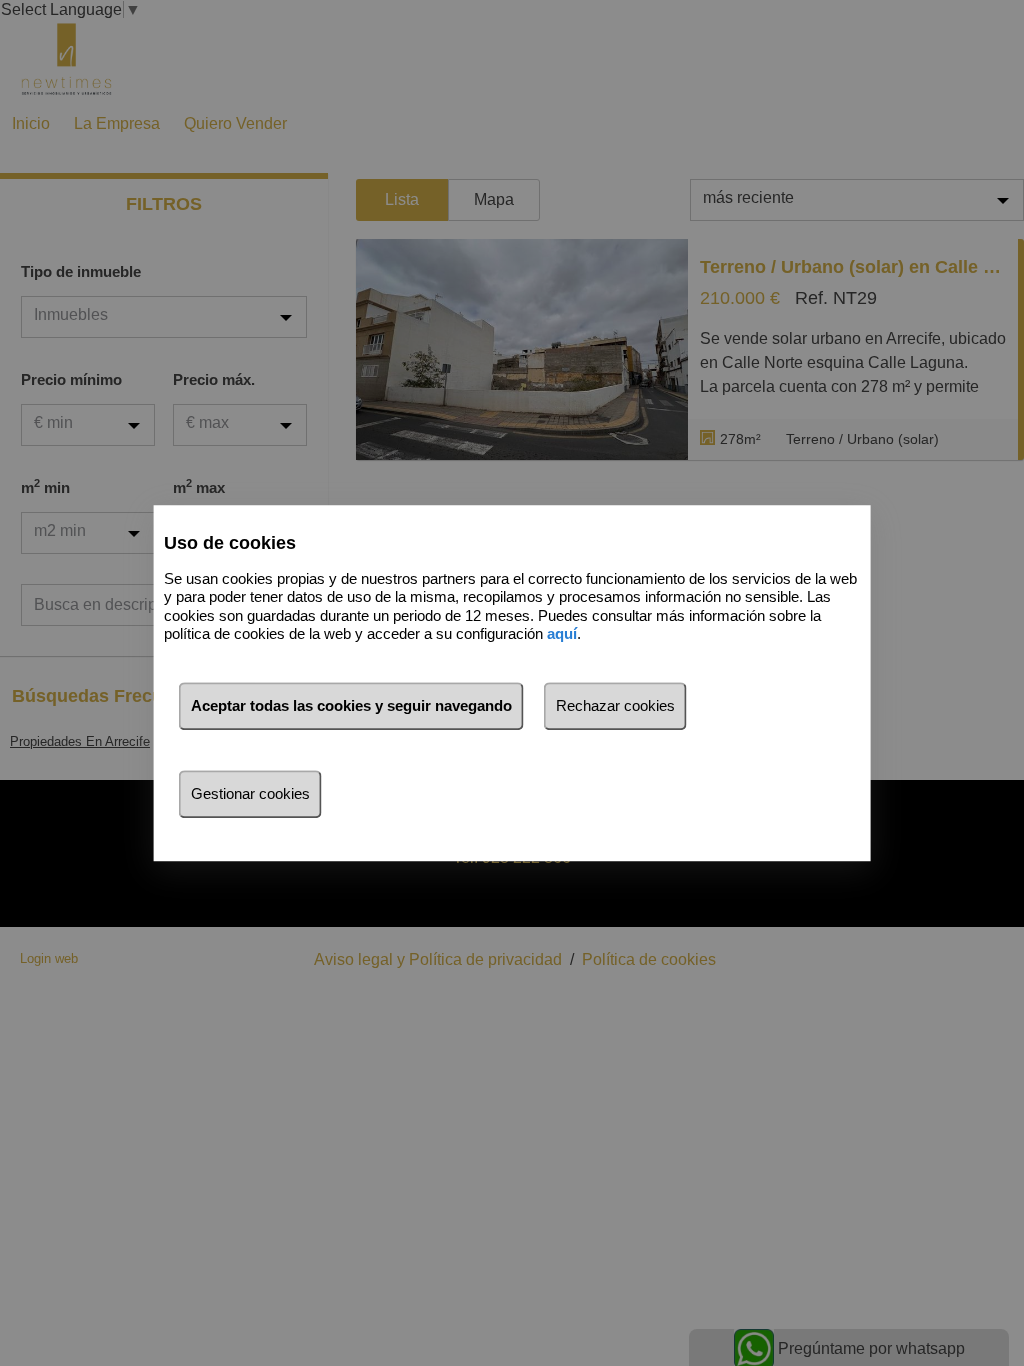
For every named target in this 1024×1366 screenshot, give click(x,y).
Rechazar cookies (615, 705)
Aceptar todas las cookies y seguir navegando (351, 705)
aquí (562, 633)
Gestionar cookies (250, 793)
